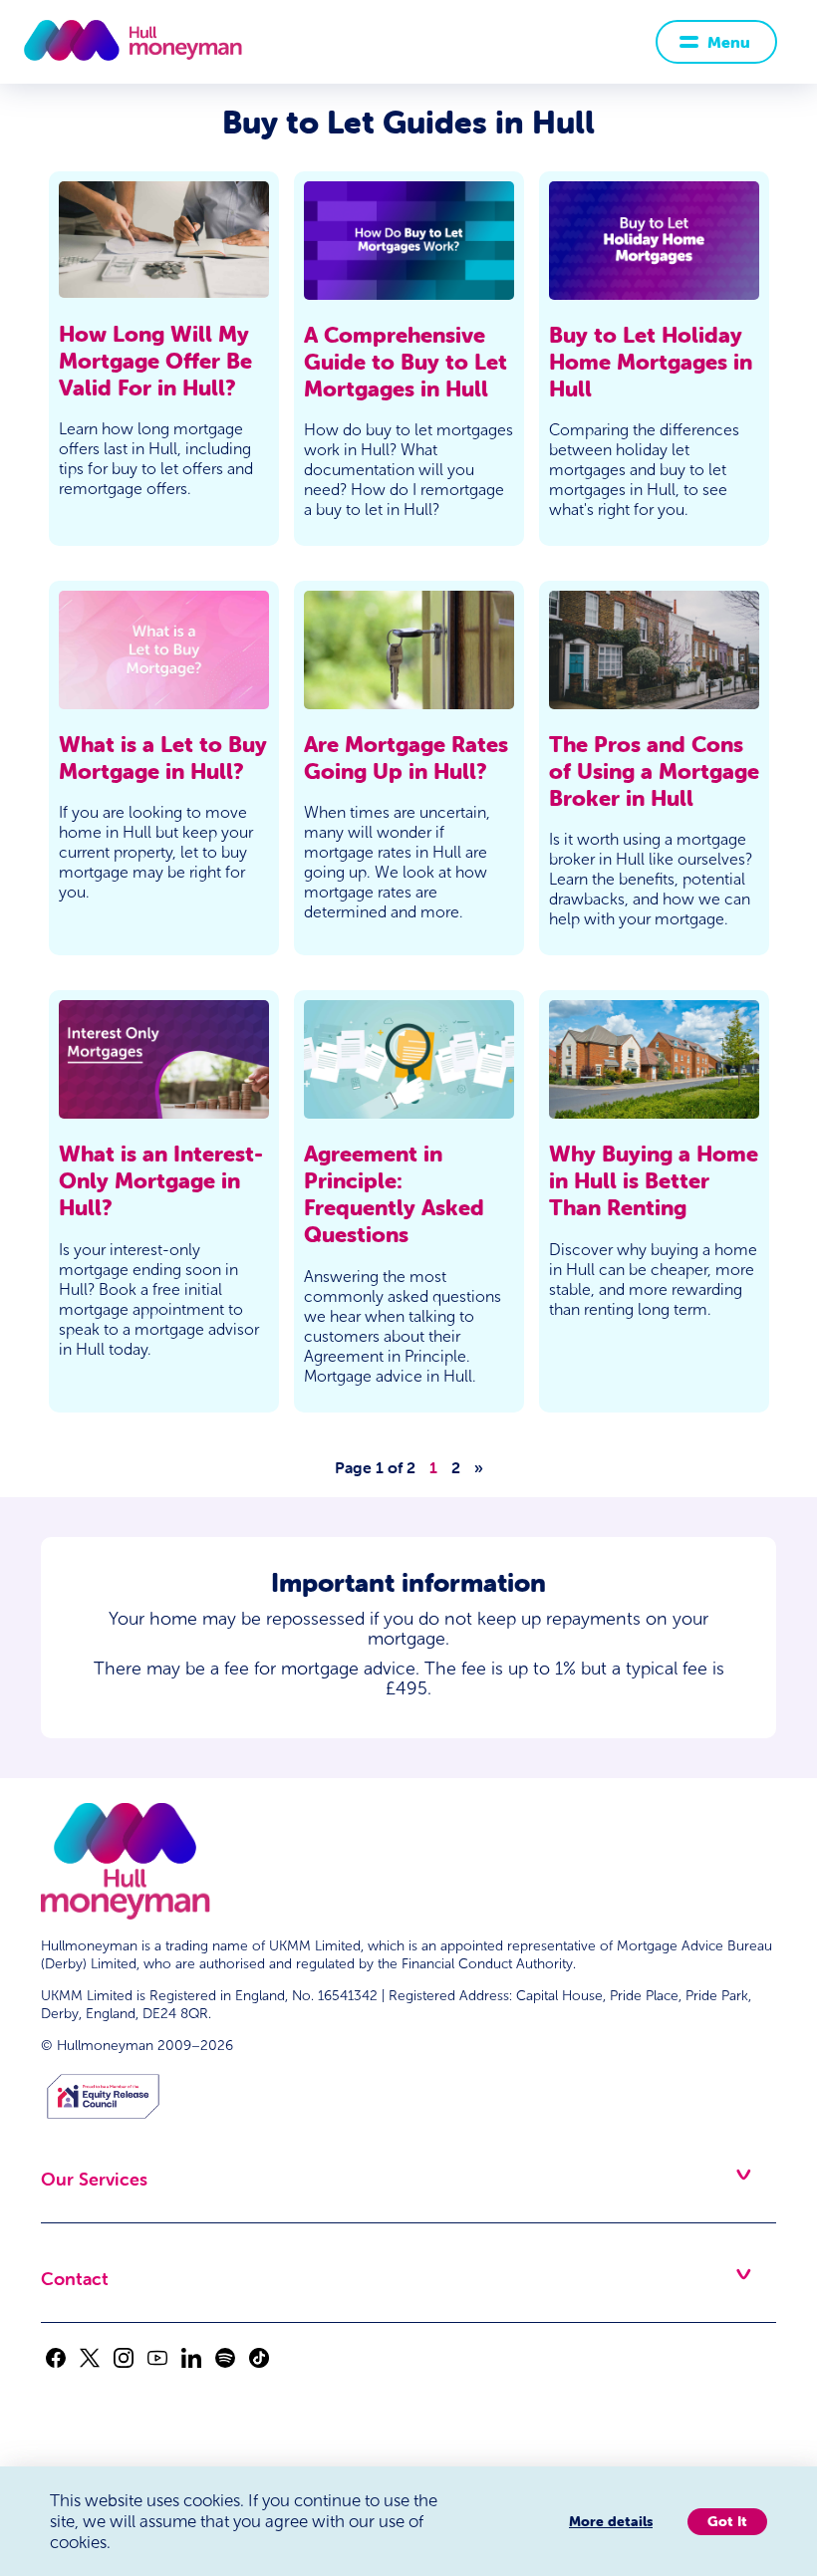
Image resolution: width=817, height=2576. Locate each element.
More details (611, 2521)
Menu (729, 42)
